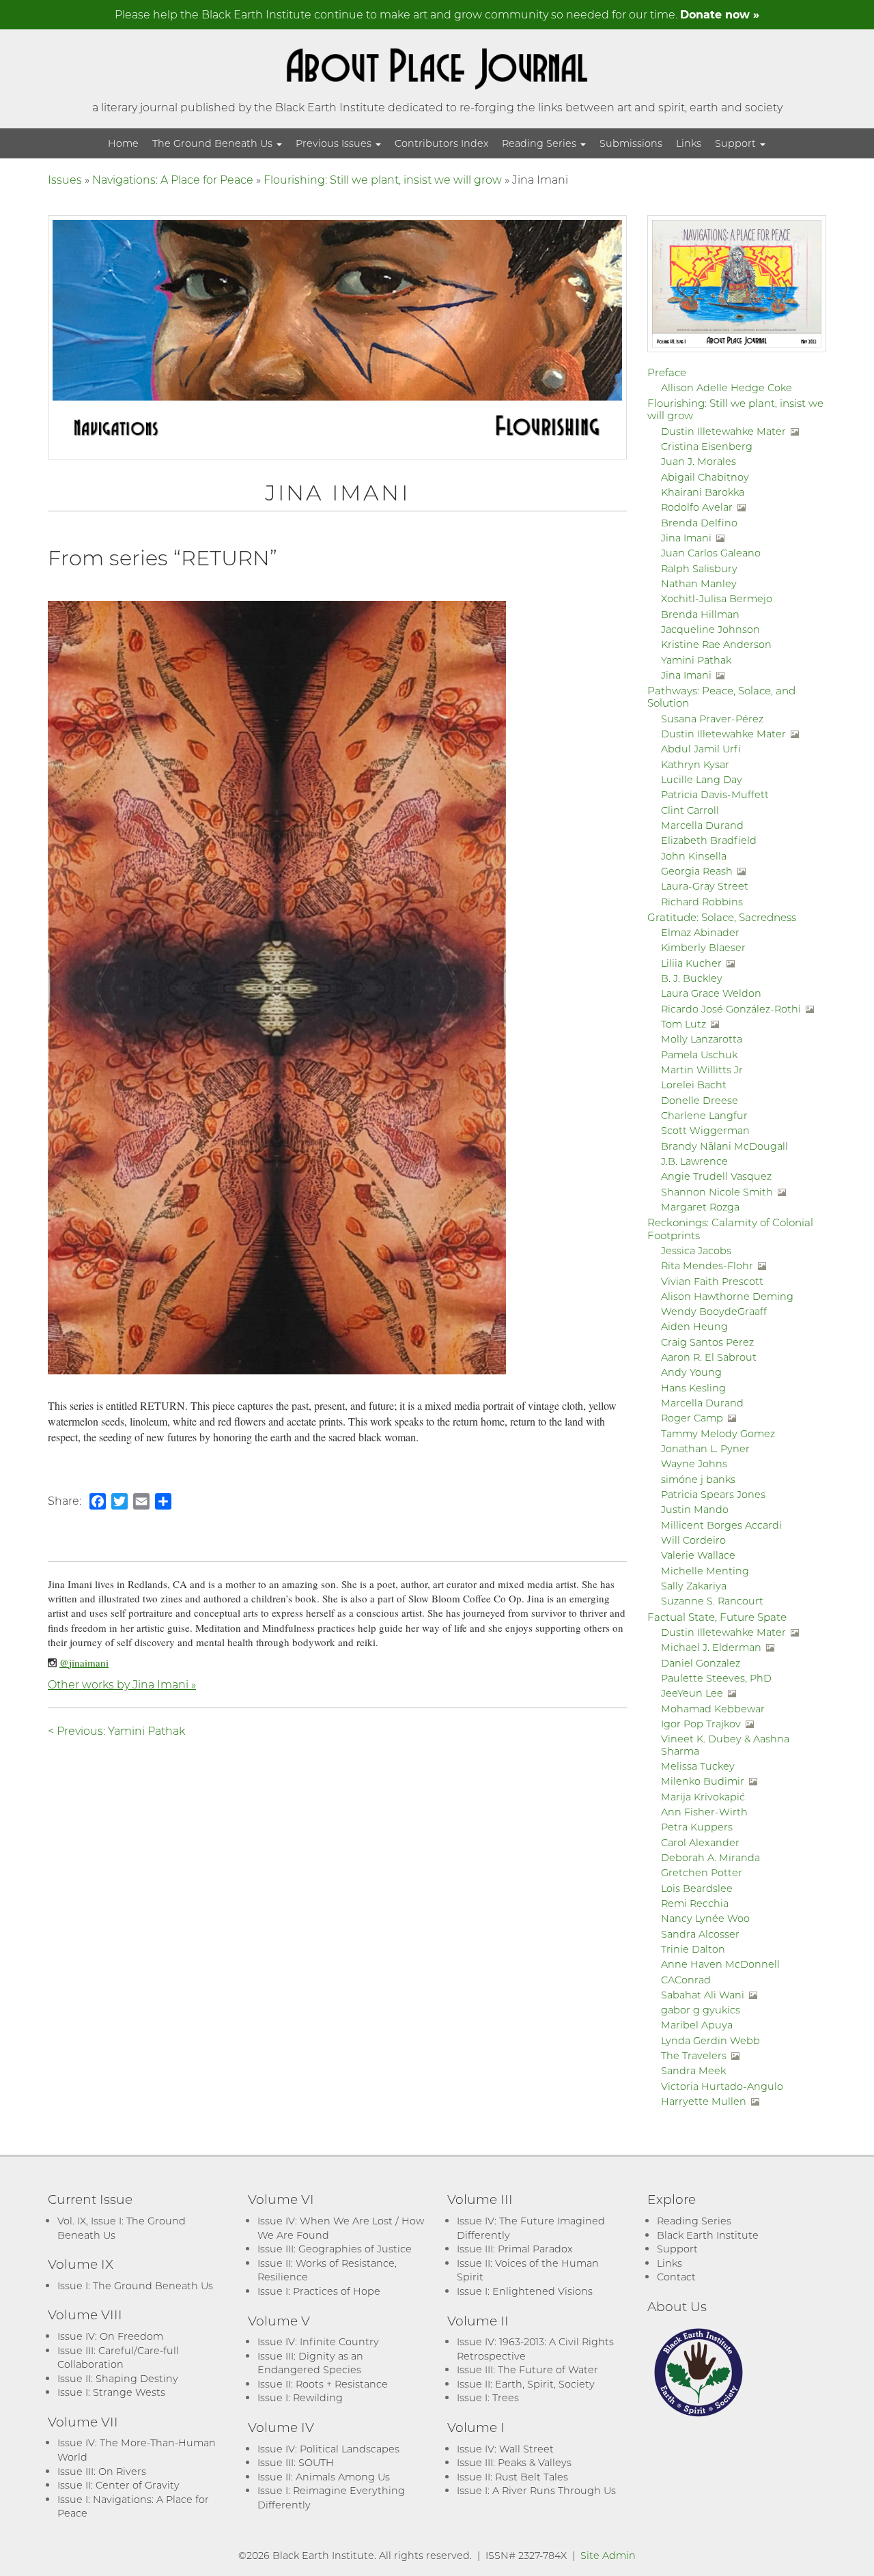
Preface (667, 372)
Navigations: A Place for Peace (173, 179)
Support (737, 143)
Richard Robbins (702, 902)
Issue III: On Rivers (102, 2471)
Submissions (631, 143)
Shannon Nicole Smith (717, 1192)
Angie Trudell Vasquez (716, 1176)
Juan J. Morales (699, 461)
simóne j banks (698, 1479)
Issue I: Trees (488, 2397)
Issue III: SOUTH (296, 2462)
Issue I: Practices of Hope (319, 2291)
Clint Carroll (690, 810)
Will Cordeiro (693, 1540)
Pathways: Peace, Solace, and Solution (721, 696)
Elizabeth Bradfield (709, 840)
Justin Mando (695, 1509)
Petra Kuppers (697, 1827)
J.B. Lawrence (694, 1161)
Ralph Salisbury (699, 568)
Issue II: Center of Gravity (118, 2485)
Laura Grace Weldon (711, 993)
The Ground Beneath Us (214, 143)
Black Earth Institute (708, 2235)
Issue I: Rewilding (300, 2397)
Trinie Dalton (693, 1949)
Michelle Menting (705, 1571)
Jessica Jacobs (696, 1250)
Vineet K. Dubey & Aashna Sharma (725, 1744)
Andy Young (691, 1372)
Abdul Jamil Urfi (701, 749)
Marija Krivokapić (703, 1797)
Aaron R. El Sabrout (709, 1357)
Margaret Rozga (700, 1207)
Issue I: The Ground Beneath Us (135, 2285)
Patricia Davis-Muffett (715, 794)
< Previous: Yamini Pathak (116, 1730)
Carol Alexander (700, 1842)
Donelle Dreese (700, 1100)
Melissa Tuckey (698, 1766)
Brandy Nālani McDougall (724, 1146)
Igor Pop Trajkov (701, 1724)
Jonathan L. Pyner (705, 1448)
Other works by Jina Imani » (122, 1684)
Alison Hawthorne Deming (727, 1296)
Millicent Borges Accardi (721, 1525)
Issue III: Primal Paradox (514, 2249)
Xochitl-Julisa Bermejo (717, 598)
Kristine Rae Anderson (716, 644)
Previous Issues (335, 143)
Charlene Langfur (704, 1115)
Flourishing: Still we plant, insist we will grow (383, 179)
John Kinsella (694, 856)
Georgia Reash (697, 871)
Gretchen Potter (702, 1872)
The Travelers (694, 2055)
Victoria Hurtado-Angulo (722, 2086)
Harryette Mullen (704, 2101)
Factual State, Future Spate (717, 1617)
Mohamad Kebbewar (713, 1709)
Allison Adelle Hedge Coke (727, 387)
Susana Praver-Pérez (712, 719)
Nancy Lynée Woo (705, 1918)
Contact (676, 2277)
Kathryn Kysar (695, 764)
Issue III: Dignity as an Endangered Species (310, 2363)
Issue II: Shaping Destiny (118, 2378)
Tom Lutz (683, 1024)
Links (689, 143)
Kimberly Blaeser (703, 947)
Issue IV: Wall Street (505, 2449)
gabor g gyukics (701, 2010)
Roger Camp (692, 1418)
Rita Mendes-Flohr (707, 1265)
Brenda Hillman (700, 614)
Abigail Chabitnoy (705, 477)
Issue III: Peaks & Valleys (514, 2462)
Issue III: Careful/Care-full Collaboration (118, 2358)
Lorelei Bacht (694, 1085)
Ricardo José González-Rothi (731, 1009)
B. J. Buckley (692, 978)
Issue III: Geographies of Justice (335, 2249)
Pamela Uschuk (699, 1055)
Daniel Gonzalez (701, 1663)
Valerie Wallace (698, 1555)
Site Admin (608, 2555)
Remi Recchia (695, 1903)
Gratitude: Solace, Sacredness (722, 917)
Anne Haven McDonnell (720, 1964)
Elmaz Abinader (700, 932)
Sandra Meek (693, 2070)
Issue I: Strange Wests (111, 2392)
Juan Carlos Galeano (711, 553)
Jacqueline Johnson (710, 629)
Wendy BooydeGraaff (714, 1311)
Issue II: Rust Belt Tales (512, 2477)
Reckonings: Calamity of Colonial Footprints (730, 1228)
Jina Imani (686, 538)
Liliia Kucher (691, 963)
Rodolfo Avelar (697, 507)
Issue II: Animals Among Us (324, 2477)
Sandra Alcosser (700, 1934)
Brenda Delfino (699, 523)
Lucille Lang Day (702, 779)
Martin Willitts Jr (702, 1070)
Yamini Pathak (696, 660)
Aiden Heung (694, 1326)
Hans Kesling (693, 1388)
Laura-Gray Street (705, 886)
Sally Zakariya (694, 1586)
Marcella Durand (702, 825)
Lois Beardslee (697, 1888)
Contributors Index (441, 143)
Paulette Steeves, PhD (716, 1678)
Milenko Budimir (703, 1781)
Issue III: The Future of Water (527, 2369)
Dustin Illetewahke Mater (723, 431)
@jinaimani (84, 1662)
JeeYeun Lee (692, 1693)
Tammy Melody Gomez (718, 1433)
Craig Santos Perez (707, 1342)
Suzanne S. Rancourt (712, 1601)
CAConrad (686, 1980)
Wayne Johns (694, 1463)
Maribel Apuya (697, 2025)
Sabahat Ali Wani (703, 1995)
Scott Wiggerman (705, 1130)
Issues (65, 179)
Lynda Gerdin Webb (710, 2040)
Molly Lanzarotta (702, 1039)
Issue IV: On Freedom (110, 2336)
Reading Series (540, 143)
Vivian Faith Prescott (712, 1281)
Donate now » (720, 14)
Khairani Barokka (703, 492)
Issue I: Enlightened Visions (525, 2291)
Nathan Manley (699, 583)
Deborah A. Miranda (710, 1857)
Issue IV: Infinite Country (318, 2341)
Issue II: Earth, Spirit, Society (526, 2384)
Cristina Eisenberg (707, 446)
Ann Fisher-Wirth (704, 1812)
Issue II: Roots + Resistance (323, 2384)
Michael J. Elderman (711, 1647)
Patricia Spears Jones (713, 1494)
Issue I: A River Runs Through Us (536, 2490)
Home (123, 143)
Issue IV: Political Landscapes (328, 2449)
